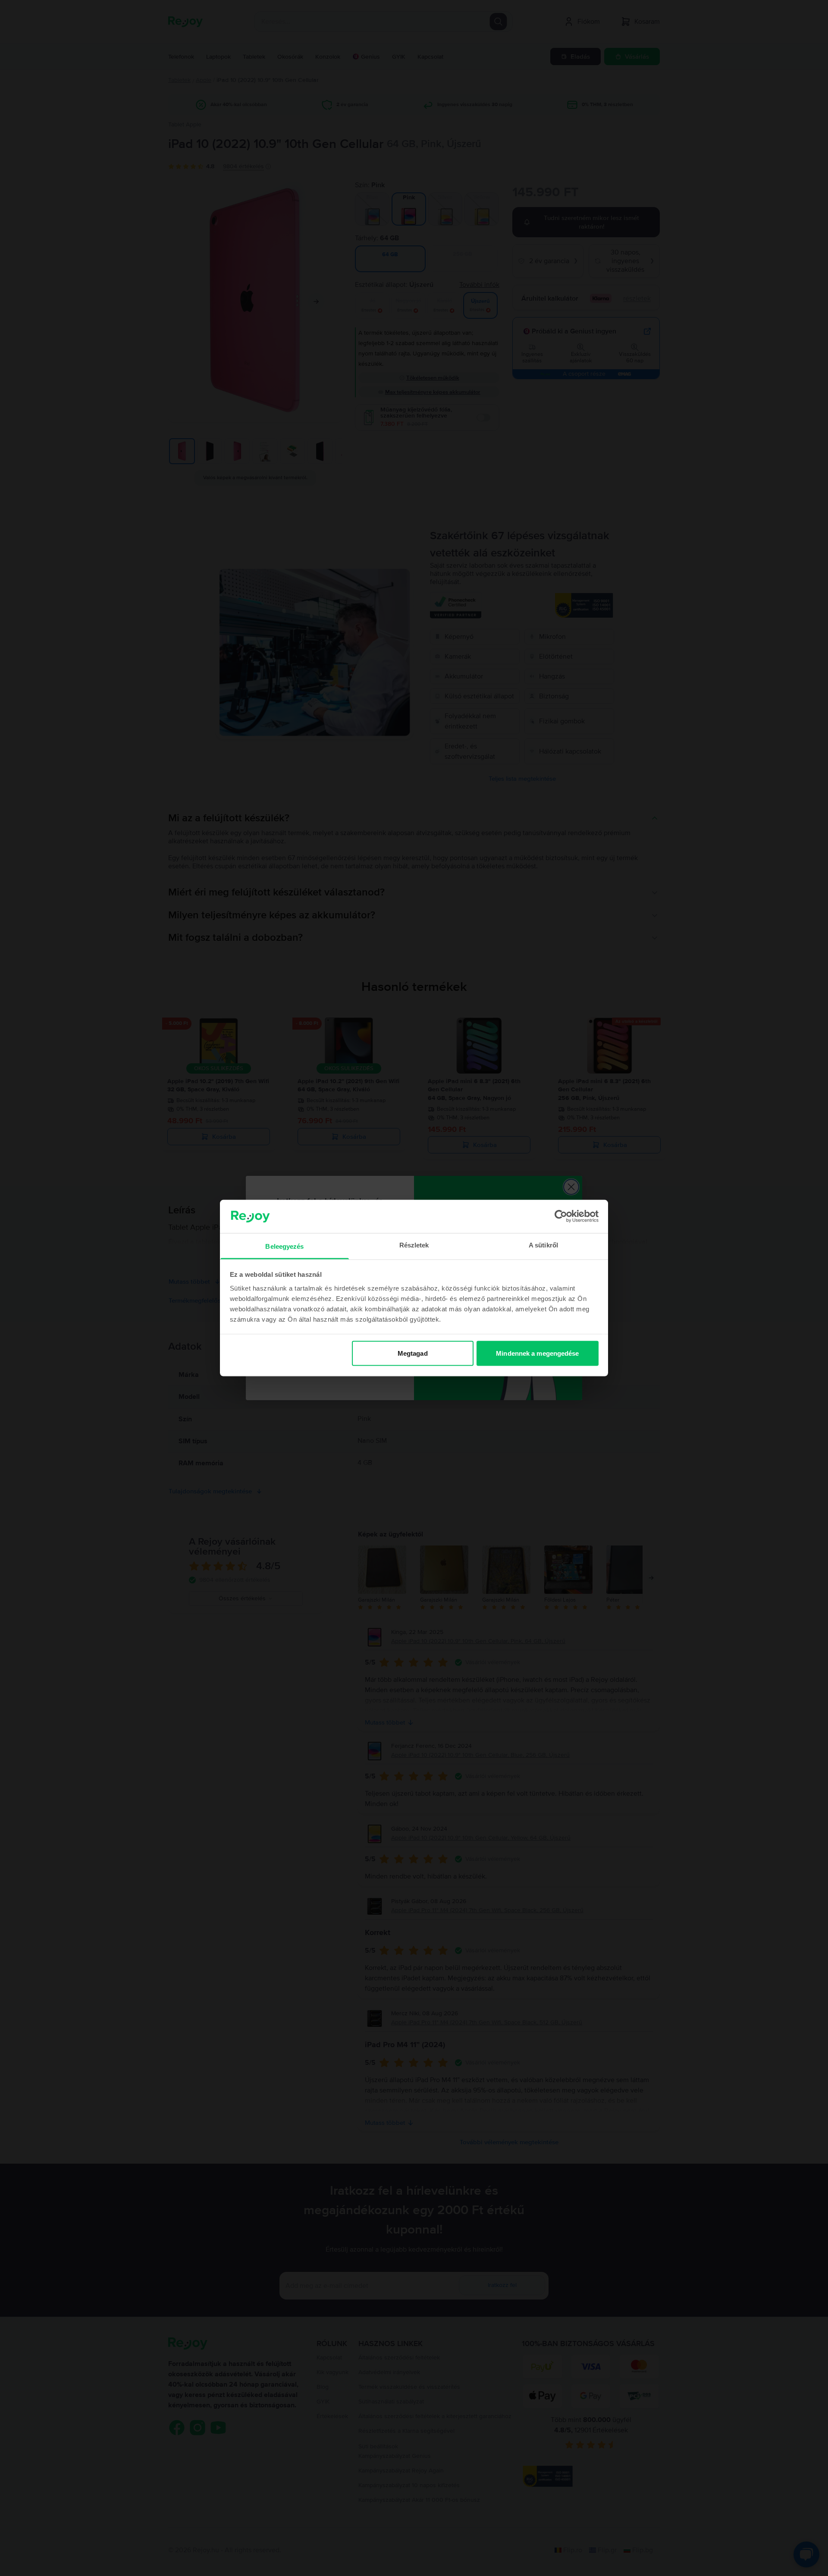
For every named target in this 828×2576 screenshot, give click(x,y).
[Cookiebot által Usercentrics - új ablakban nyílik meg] (561, 1216)
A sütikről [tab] (543, 1245)
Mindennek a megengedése (537, 1353)
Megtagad (413, 1353)
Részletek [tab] (414, 1245)
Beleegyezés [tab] (284, 1246)
